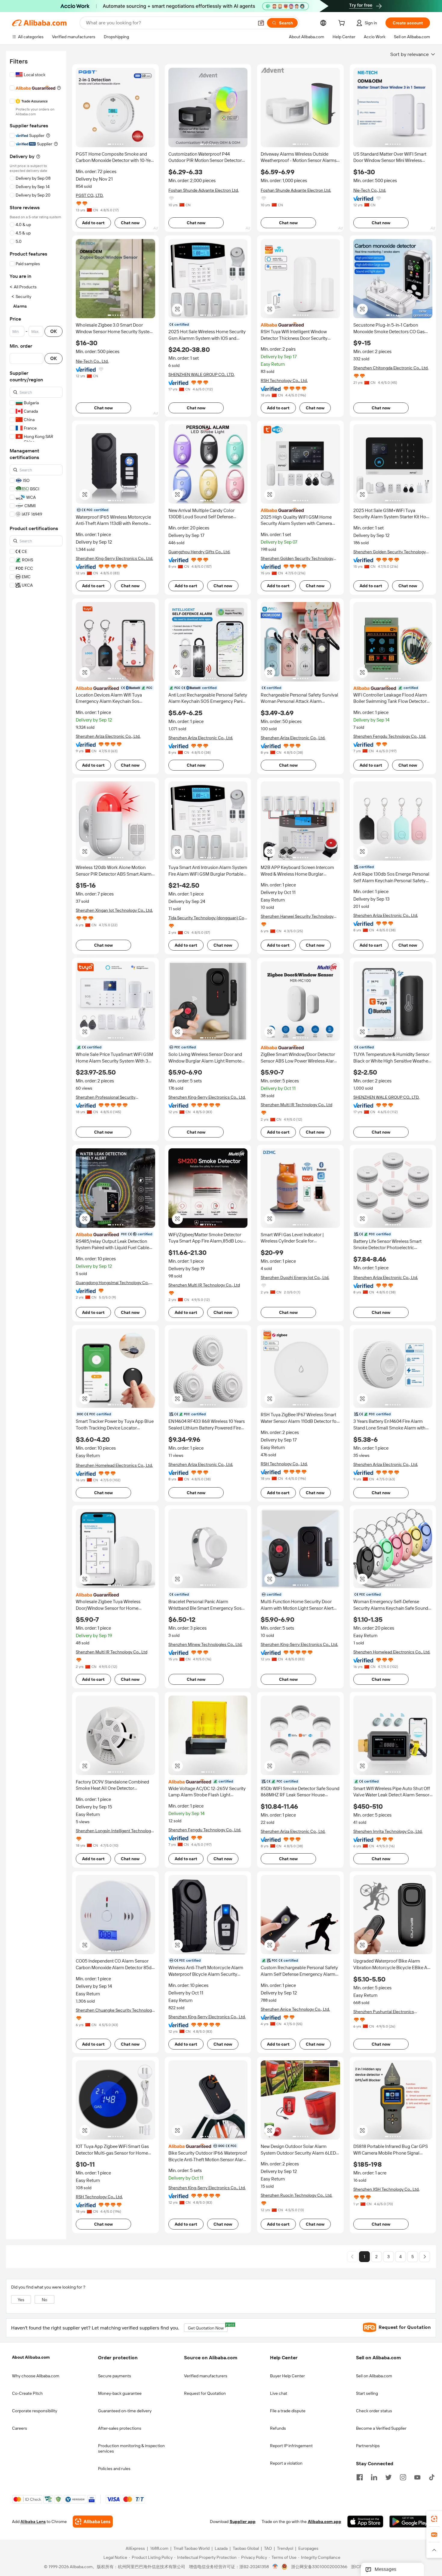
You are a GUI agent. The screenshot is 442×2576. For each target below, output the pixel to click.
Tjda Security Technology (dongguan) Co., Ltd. (207, 918)
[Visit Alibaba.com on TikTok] (432, 2477)
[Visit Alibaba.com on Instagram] (403, 2477)
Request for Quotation (205, 2393)
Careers (20, 2428)
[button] (261, 23)
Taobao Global (246, 2549)
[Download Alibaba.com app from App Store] (365, 2522)
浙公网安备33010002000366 (319, 2567)
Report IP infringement (291, 2446)
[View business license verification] (275, 2567)
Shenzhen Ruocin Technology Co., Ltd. (296, 2195)
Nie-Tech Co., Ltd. (370, 190)
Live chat (279, 2393)
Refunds (278, 2428)
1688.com (159, 2549)
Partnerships (368, 2446)
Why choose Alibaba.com (36, 2376)
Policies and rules (114, 2469)
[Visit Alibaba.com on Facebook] (360, 2477)
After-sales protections (120, 2428)
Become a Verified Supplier (381, 2428)
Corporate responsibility (35, 2411)
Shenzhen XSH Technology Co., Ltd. (386, 2189)
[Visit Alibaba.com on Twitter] (388, 2477)
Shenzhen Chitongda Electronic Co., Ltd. (391, 368)
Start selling (367, 2393)
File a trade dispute (288, 2411)
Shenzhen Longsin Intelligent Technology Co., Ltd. (114, 1831)
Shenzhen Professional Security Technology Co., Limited (106, 1097)
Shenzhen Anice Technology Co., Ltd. (295, 2009)
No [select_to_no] (45, 2300)
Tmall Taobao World (192, 2549)
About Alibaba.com (31, 2357)
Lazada (221, 2549)
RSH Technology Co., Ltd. (284, 380)
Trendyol (285, 2549)
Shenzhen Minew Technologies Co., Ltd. (205, 1644)
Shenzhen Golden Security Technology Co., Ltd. (297, 559)
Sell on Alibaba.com (374, 2376)
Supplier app (243, 2522)
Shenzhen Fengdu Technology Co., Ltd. (390, 736)
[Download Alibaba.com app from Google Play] (410, 2522)
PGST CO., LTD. (90, 195)
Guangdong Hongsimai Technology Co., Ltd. (113, 1283)
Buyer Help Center (287, 2376)
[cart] (343, 24)
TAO (268, 2549)
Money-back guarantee (120, 2393)
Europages (308, 2549)
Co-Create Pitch (27, 2393)
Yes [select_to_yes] (21, 2300)
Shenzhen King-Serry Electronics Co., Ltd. (114, 558)
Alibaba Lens (33, 2522)
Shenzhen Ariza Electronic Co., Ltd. (108, 736)
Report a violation (286, 2463)
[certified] (115, 688)
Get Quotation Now (208, 2327)
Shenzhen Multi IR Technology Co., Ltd (296, 1105)
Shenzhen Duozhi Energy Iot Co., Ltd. (295, 1277)
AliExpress (135, 2549)
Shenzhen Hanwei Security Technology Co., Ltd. (297, 916)
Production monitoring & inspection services (131, 2448)
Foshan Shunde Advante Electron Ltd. (204, 190)
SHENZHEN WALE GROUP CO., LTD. (201, 374)
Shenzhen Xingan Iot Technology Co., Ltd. (114, 910)
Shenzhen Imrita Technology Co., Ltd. (388, 1831)
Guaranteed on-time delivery (125, 2411)
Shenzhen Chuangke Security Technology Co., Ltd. (115, 2010)
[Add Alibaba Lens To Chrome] (93, 2522)
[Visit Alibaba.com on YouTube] (417, 2477)
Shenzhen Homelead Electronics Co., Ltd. (114, 1465)
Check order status (374, 2411)
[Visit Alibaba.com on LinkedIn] (374, 2477)
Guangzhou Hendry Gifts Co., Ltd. (199, 552)
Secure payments (115, 2376)
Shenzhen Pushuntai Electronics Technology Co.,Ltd (384, 2012)
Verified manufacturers (206, 2376)
